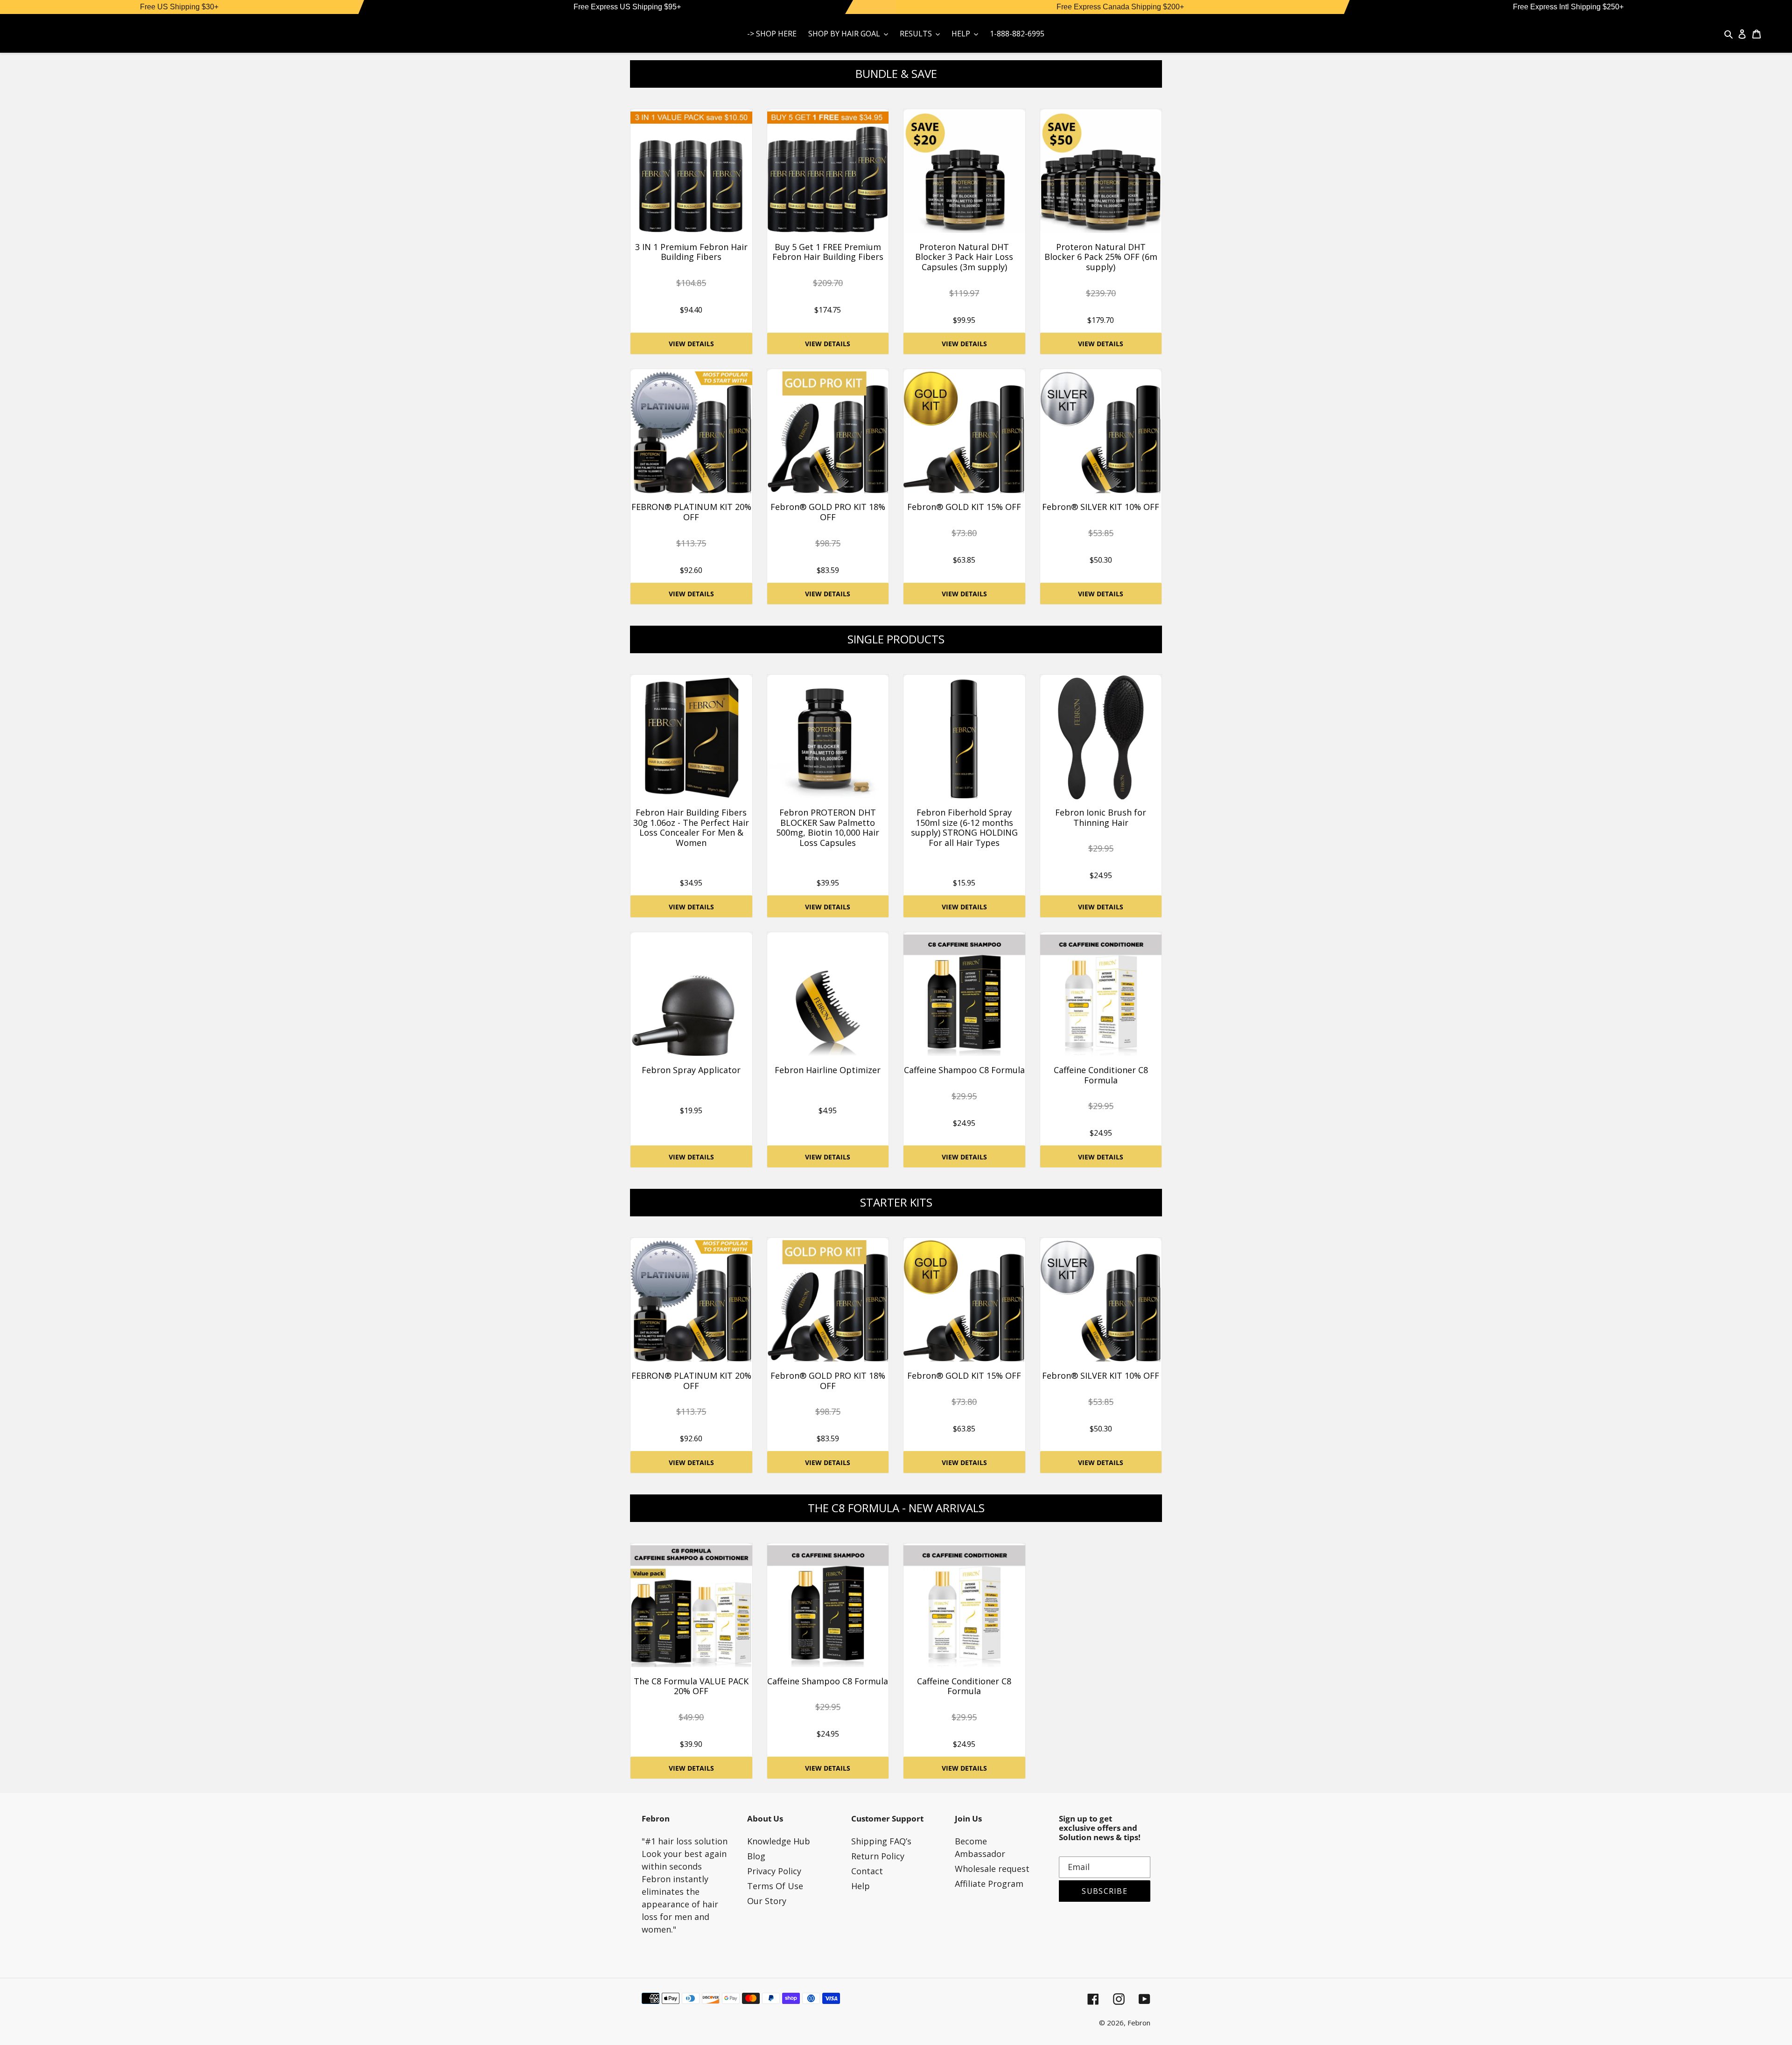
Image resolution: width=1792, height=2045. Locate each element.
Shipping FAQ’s (881, 1841)
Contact (867, 1871)
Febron (1139, 2023)
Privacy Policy (774, 1871)
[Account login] (1742, 33)
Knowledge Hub (779, 1841)
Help (861, 1886)
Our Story (767, 1901)
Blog (756, 1856)
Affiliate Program (989, 1884)
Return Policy (878, 1856)
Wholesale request (992, 1869)
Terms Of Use (775, 1886)
